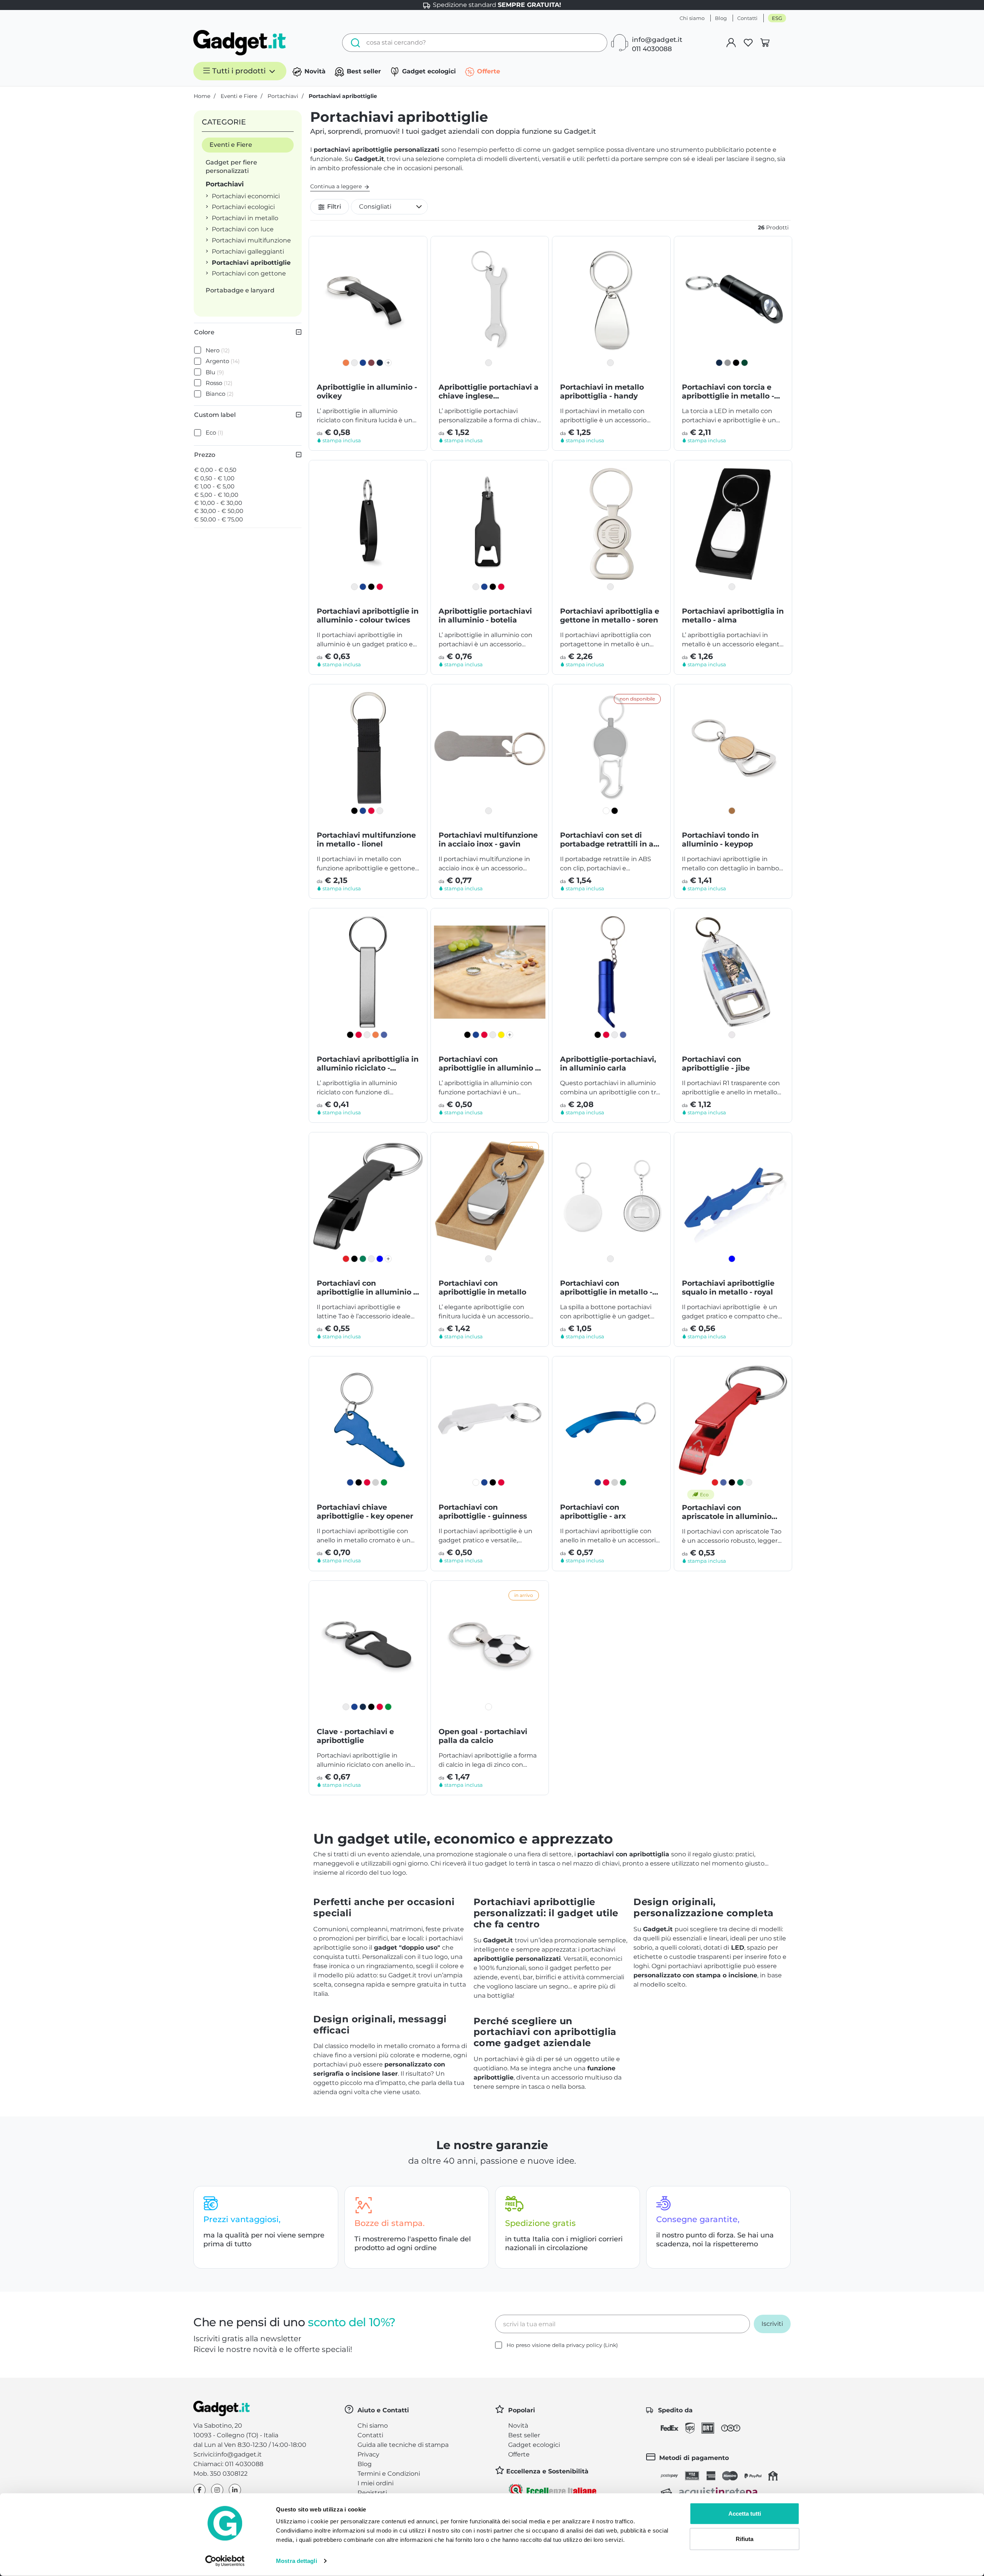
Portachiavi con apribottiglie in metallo (482, 1288)
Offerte (488, 71)
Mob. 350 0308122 (220, 2474)
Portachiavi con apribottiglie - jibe (716, 1064)
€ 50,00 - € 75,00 (219, 519)
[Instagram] (217, 2490)
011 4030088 (652, 49)
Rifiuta (745, 2539)
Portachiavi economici (246, 196)
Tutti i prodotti (239, 71)
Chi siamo (692, 18)
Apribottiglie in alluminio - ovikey (367, 392)
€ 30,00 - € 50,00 (219, 511)
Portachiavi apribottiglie (251, 263)
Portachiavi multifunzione (251, 240)
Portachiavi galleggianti (248, 251)
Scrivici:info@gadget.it (228, 2454)
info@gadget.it (657, 40)
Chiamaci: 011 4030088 (228, 2464)
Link (611, 2345)
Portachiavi (225, 184)
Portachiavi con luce (243, 229)
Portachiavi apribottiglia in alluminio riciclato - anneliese (368, 1064)
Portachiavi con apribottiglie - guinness (483, 1512)
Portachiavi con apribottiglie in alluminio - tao (366, 1288)
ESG (777, 18)
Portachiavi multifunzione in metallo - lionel (366, 840)
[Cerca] (353, 43)
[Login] (731, 43)
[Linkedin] (235, 2490)
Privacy (368, 2454)
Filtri (333, 207)
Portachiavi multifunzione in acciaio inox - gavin (488, 840)
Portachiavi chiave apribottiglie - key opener (365, 1512)
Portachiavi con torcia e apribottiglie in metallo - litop (728, 392)
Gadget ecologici (428, 71)
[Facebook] (199, 2490)
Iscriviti (772, 2324)
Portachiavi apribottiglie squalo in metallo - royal (728, 1288)
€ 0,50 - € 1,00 (214, 478)
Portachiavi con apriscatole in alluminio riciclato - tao (727, 1512)
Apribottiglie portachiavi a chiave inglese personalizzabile (489, 392)
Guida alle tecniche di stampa (403, 2445)
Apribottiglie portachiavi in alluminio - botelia (485, 616)
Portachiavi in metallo (245, 218)
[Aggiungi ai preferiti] (415, 248)
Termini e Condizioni (389, 2474)
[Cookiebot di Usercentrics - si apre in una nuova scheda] (225, 2561)
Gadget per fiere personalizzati (231, 167)
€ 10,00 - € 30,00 (218, 503)
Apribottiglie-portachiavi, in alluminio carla (608, 1064)
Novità (314, 71)
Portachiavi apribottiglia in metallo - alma (733, 616)
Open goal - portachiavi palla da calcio (483, 1736)
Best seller (363, 71)
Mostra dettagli (297, 2561)
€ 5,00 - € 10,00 (216, 495)
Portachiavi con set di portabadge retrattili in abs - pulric (611, 840)
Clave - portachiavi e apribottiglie (355, 1736)
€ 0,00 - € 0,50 (215, 470)
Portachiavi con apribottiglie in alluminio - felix (488, 1064)
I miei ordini (376, 2483)
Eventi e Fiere (231, 145)
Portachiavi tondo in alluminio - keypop (720, 840)
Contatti (747, 18)
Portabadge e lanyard (240, 290)
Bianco (220, 394)
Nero (218, 350)
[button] (389, 207)
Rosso (219, 383)
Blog (721, 18)
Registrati (372, 2493)
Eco (214, 432)
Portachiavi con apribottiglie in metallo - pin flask (606, 1288)
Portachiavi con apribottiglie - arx (593, 1512)
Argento (223, 361)
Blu (215, 372)
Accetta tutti (745, 2514)
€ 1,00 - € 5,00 (214, 486)
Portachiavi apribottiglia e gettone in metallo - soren (610, 616)
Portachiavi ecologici (243, 207)
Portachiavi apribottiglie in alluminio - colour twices (368, 616)
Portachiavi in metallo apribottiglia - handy (602, 392)
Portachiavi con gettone (249, 273)
